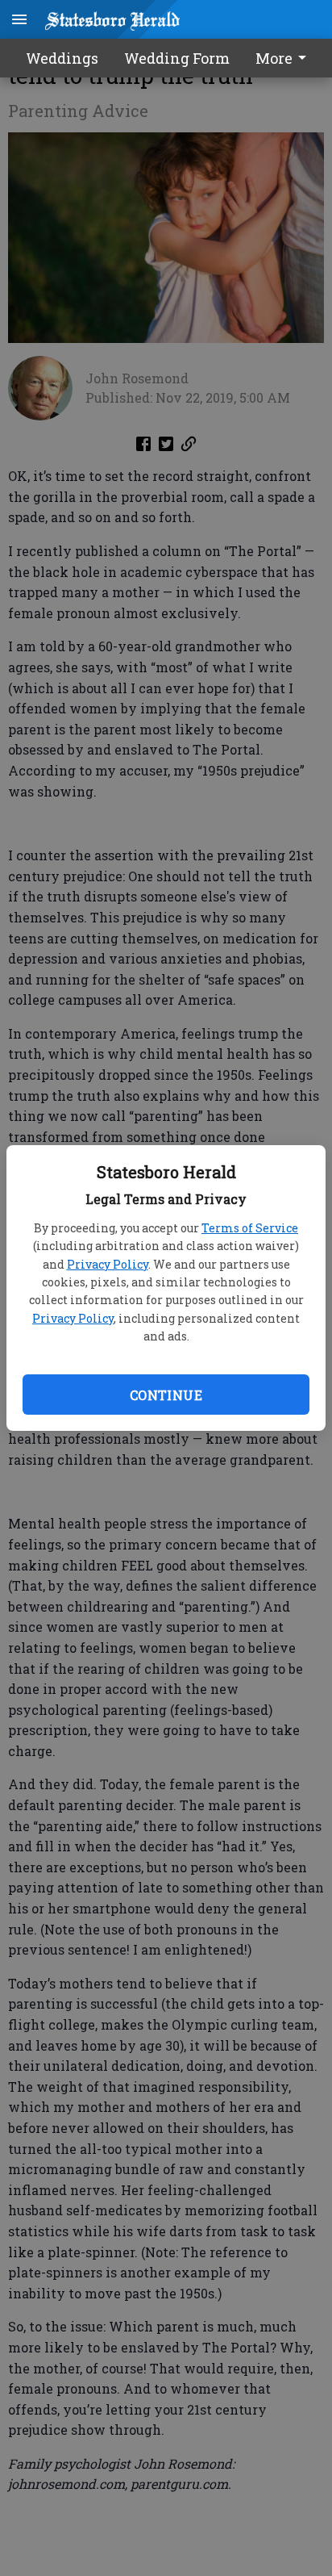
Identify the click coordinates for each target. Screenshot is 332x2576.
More (274, 58)
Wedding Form (177, 58)
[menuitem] (285, 58)
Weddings (62, 58)
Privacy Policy (108, 1264)
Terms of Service (250, 1228)
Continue (166, 1395)
